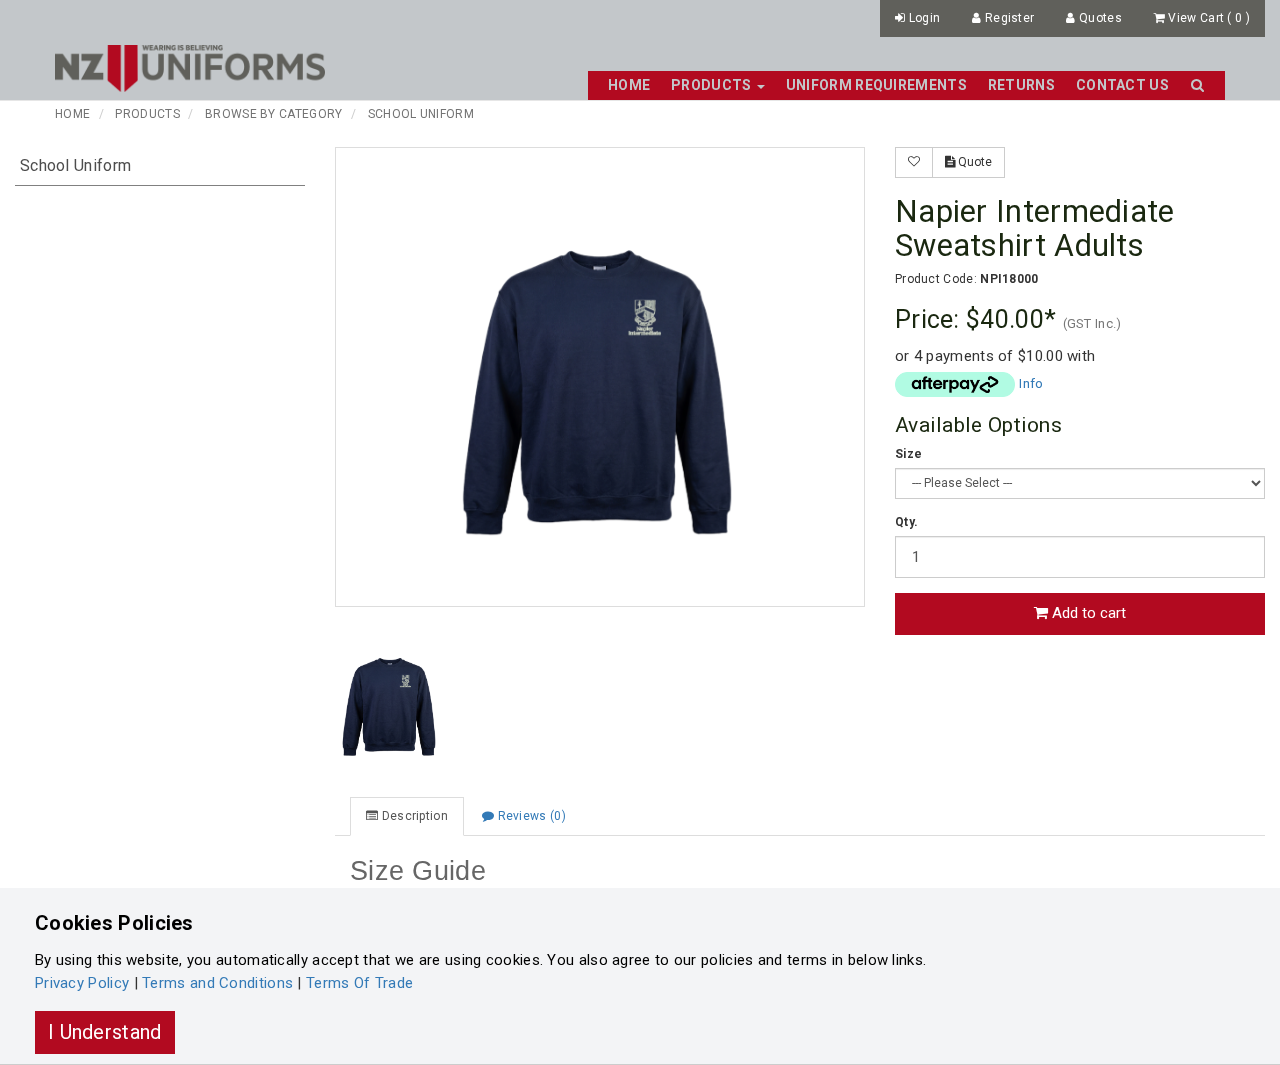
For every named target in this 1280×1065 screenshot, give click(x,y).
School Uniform (421, 114)
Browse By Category (273, 114)
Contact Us (1122, 85)
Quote (973, 162)
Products (147, 114)
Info (1031, 383)
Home (629, 85)
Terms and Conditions (217, 983)
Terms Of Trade (359, 983)
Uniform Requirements (876, 85)
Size (908, 454)
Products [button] (713, 85)
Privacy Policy (82, 983)
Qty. (906, 522)
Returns (1021, 85)
